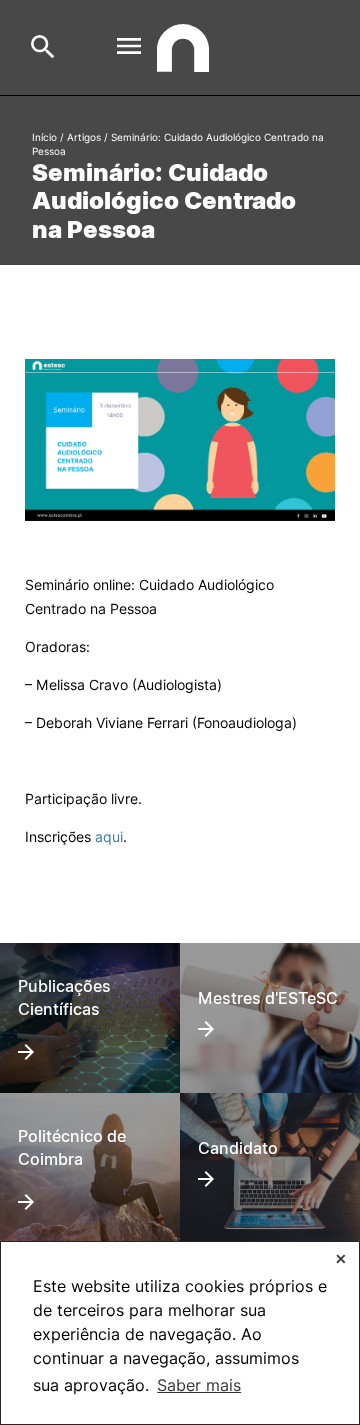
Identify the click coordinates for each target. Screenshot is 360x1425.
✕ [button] (341, 1258)
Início (44, 137)
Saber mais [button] (199, 1385)
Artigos (84, 137)
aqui (109, 836)
